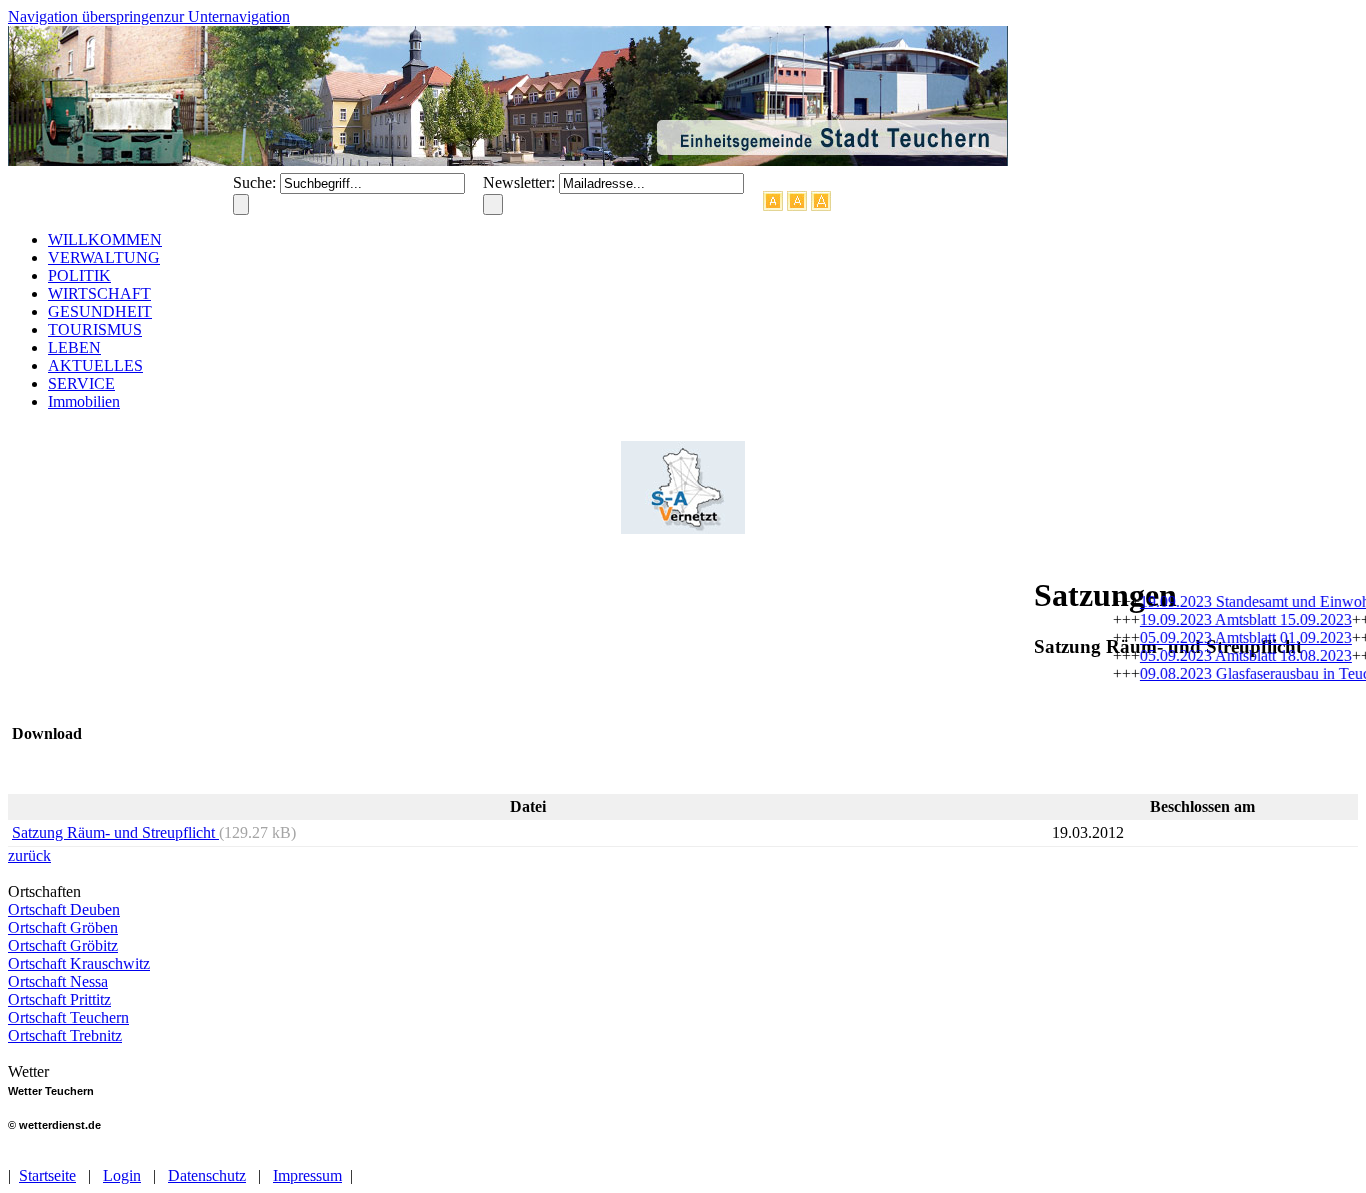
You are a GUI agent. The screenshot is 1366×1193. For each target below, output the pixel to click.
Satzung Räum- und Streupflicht (115, 832)
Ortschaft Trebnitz (65, 1035)
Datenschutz (207, 1175)
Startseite (47, 1175)
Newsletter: (521, 182)
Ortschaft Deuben (64, 909)
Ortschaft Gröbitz (63, 945)
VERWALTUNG (104, 257)
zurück (29, 855)
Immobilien (84, 401)
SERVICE (81, 383)
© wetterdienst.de (54, 1125)
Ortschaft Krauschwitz (79, 963)
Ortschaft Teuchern (68, 1017)
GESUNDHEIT (100, 311)
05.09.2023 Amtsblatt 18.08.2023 (1235, 655)
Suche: (256, 182)
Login (122, 1175)
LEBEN (74, 347)
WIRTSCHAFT (99, 293)
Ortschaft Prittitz (59, 999)
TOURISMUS (95, 329)
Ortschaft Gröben (63, 927)
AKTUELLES (95, 365)
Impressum (307, 1175)
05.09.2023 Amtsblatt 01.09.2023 (1235, 637)
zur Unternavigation (227, 16)
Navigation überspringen (86, 16)
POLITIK (79, 275)
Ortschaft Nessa (58, 981)
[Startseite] (508, 160)
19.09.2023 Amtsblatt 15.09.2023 (1235, 619)
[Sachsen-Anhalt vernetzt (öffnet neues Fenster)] (683, 528)
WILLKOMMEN (105, 239)
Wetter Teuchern (51, 1091)
